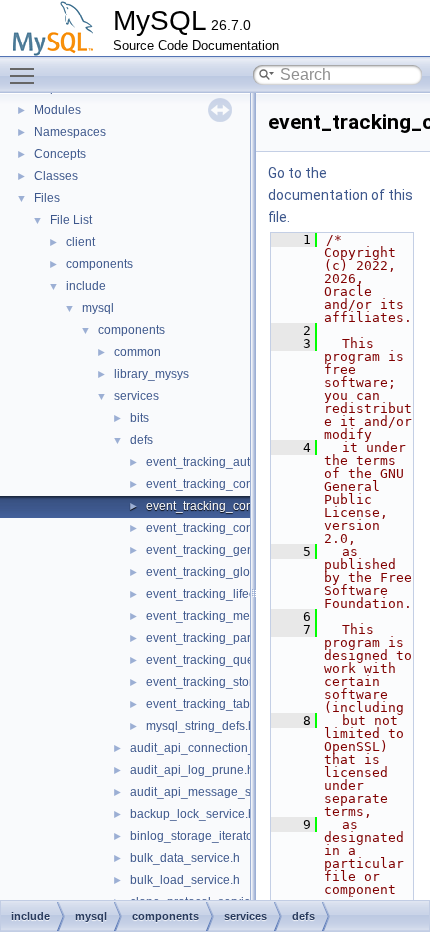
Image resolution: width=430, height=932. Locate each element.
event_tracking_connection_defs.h (239, 528)
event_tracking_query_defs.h (225, 660)
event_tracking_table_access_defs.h (245, 704)
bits (139, 418)
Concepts (60, 154)
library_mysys (151, 374)
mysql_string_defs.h (200, 726)
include (86, 286)
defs (141, 440)
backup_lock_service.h (192, 814)
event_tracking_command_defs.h (236, 484)
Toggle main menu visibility (26, 75)
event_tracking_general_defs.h (230, 550)
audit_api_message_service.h (212, 792)
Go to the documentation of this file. (340, 195)
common (137, 352)
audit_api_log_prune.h (192, 770)
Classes (56, 176)
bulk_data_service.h (185, 858)
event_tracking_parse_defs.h (225, 638)
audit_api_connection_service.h (217, 748)
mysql (98, 308)
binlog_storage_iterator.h (198, 836)
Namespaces (70, 132)
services (136, 396)
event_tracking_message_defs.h (234, 616)
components (99, 264)
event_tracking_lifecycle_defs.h (231, 594)
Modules (57, 110)
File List (71, 220)
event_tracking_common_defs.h (233, 506)
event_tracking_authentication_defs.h (248, 462)
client (80, 242)
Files (47, 198)
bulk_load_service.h (185, 880)
